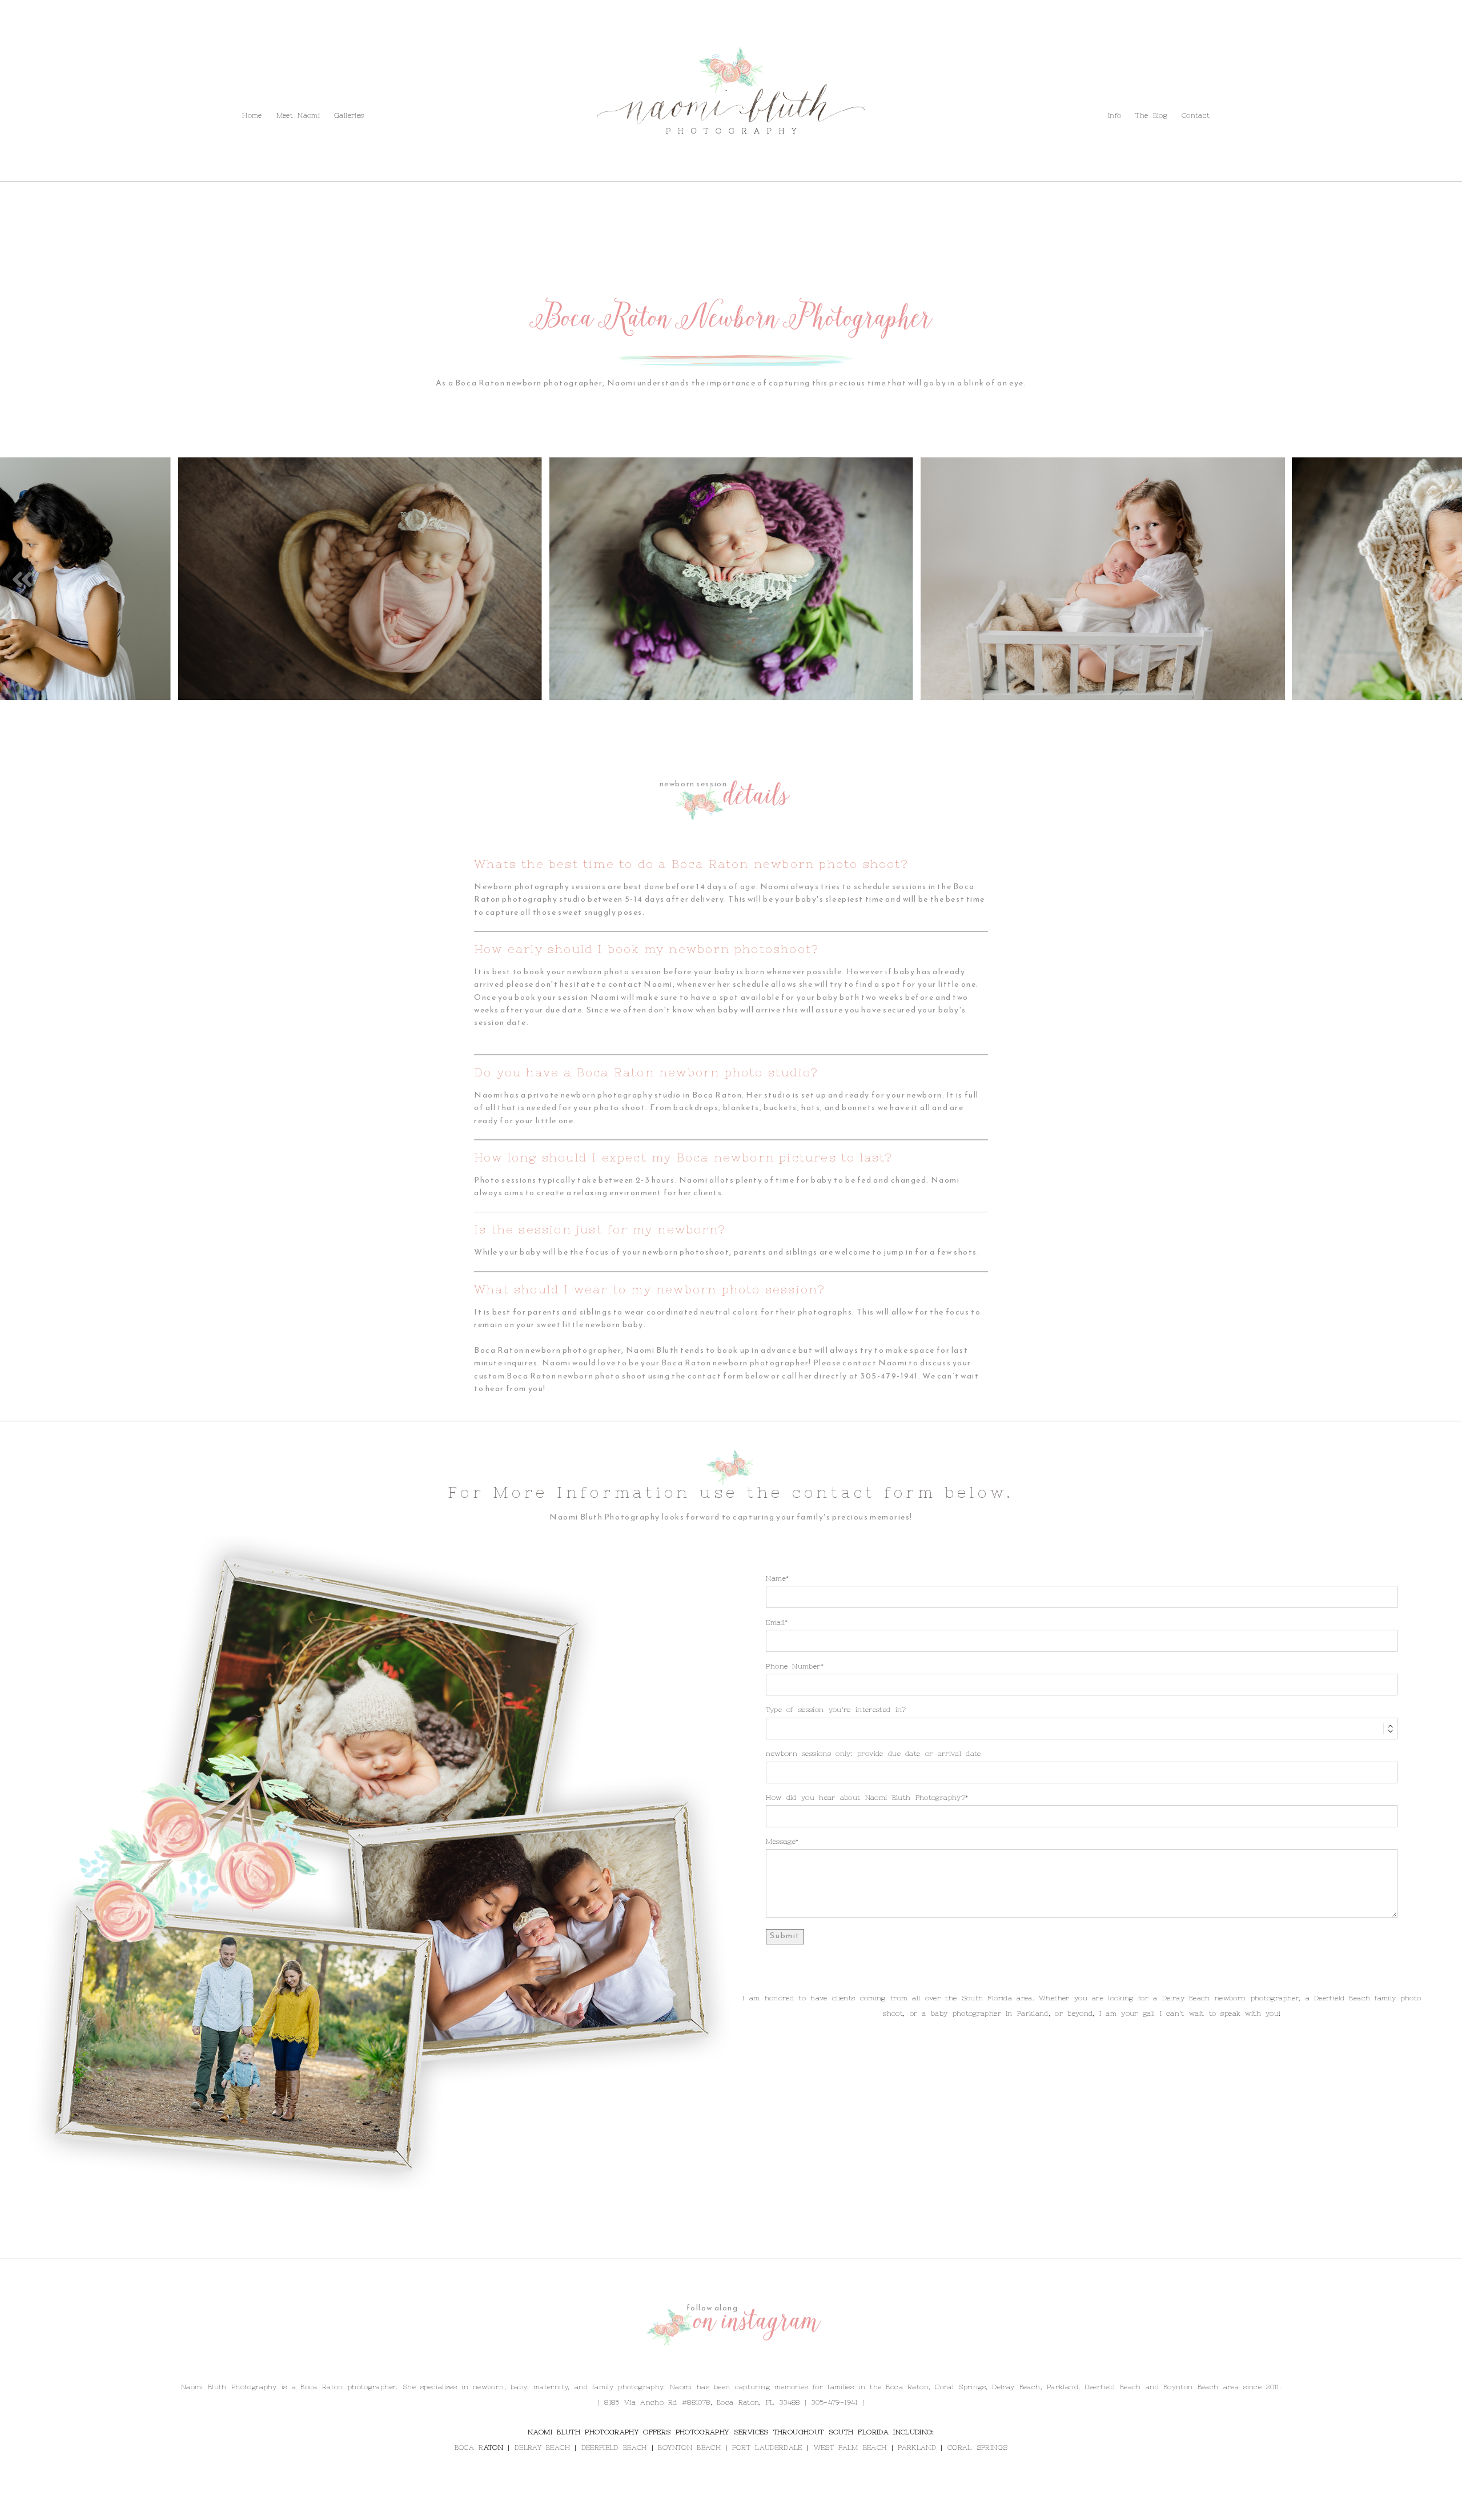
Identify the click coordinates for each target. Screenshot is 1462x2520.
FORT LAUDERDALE (767, 2447)
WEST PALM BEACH (850, 2447)
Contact (174, 89)
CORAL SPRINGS (977, 2447)
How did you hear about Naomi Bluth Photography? (865, 1798)
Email (775, 1622)
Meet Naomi (298, 115)
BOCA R (469, 2447)
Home (252, 115)
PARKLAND (917, 2447)
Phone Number (793, 1666)
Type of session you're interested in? (836, 1710)
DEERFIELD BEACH (614, 2447)
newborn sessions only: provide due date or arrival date (873, 1754)
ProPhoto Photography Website (805, 2508)
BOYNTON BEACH (689, 2447)
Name (776, 1578)
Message (781, 1842)
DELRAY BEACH (542, 2447)
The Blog (132, 89)
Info (97, 89)
